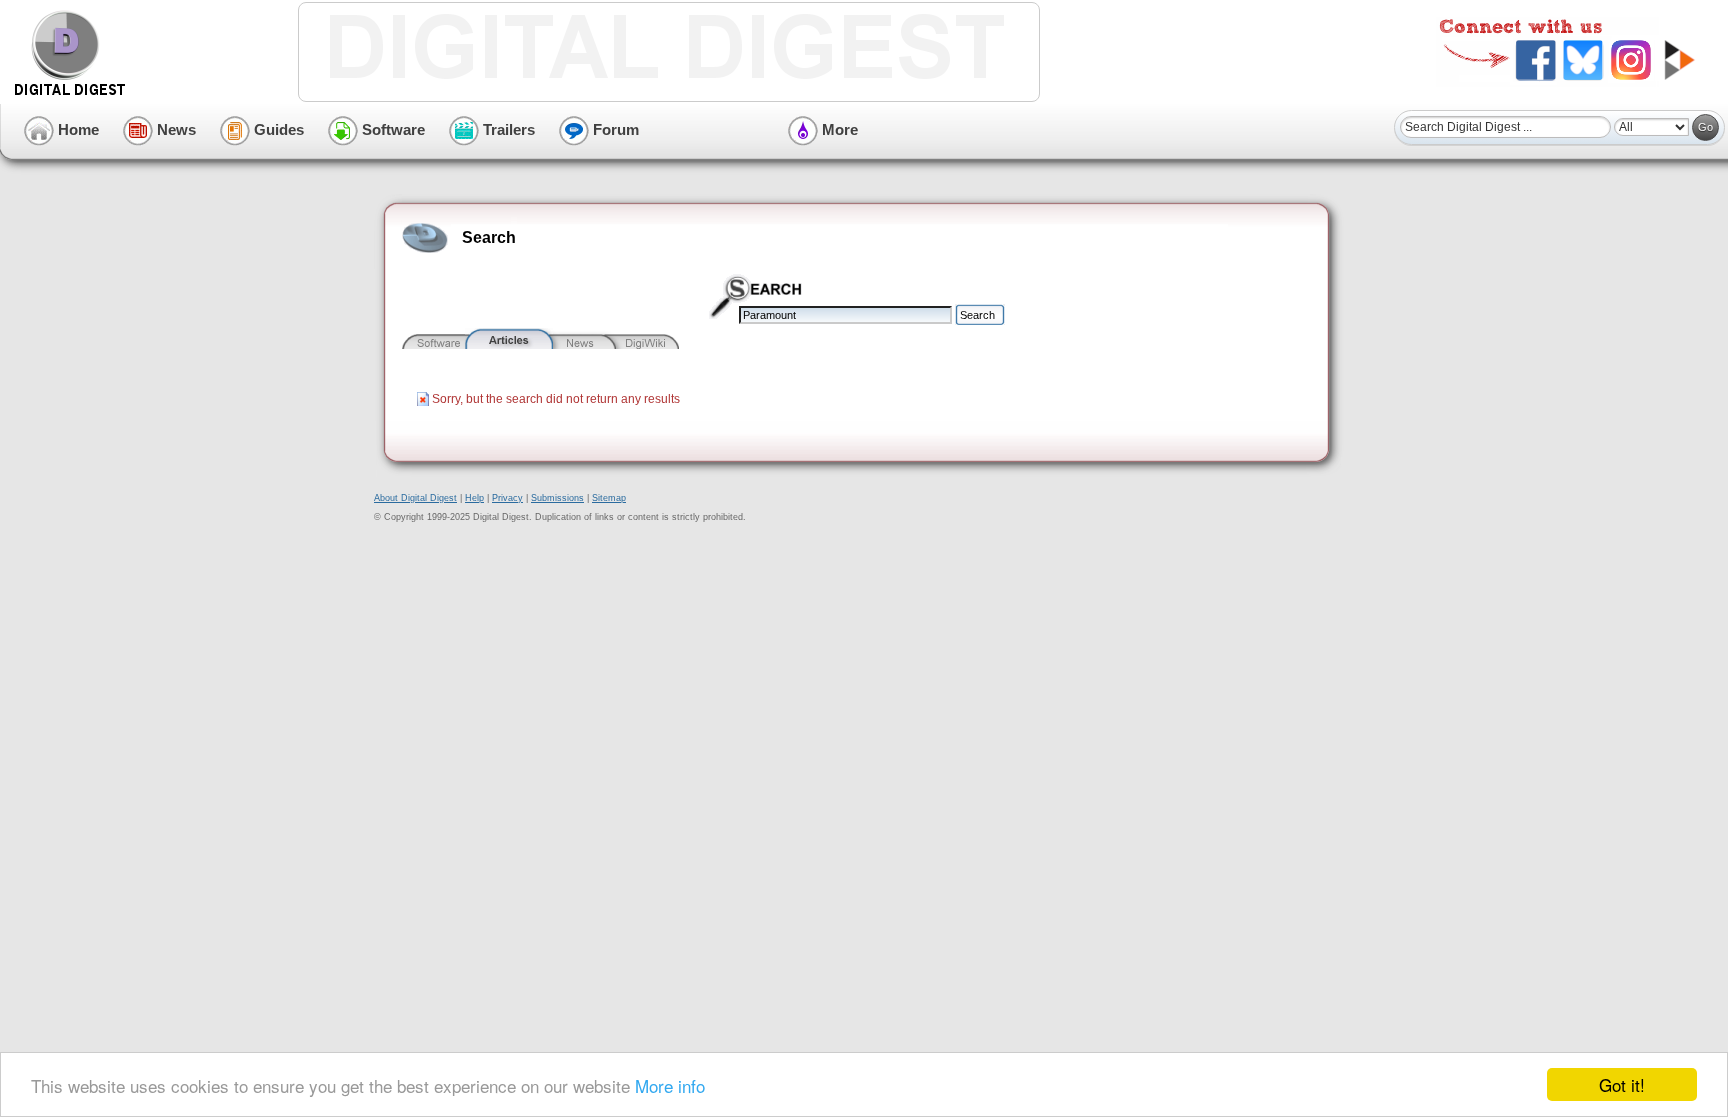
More (838, 129)
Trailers (507, 129)
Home (76, 129)
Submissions (557, 498)
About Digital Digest (415, 498)
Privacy (507, 498)
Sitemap (609, 498)
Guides (277, 129)
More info (670, 1085)
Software (391, 129)
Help (474, 498)
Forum (614, 129)
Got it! (1622, 1084)
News (174, 129)
